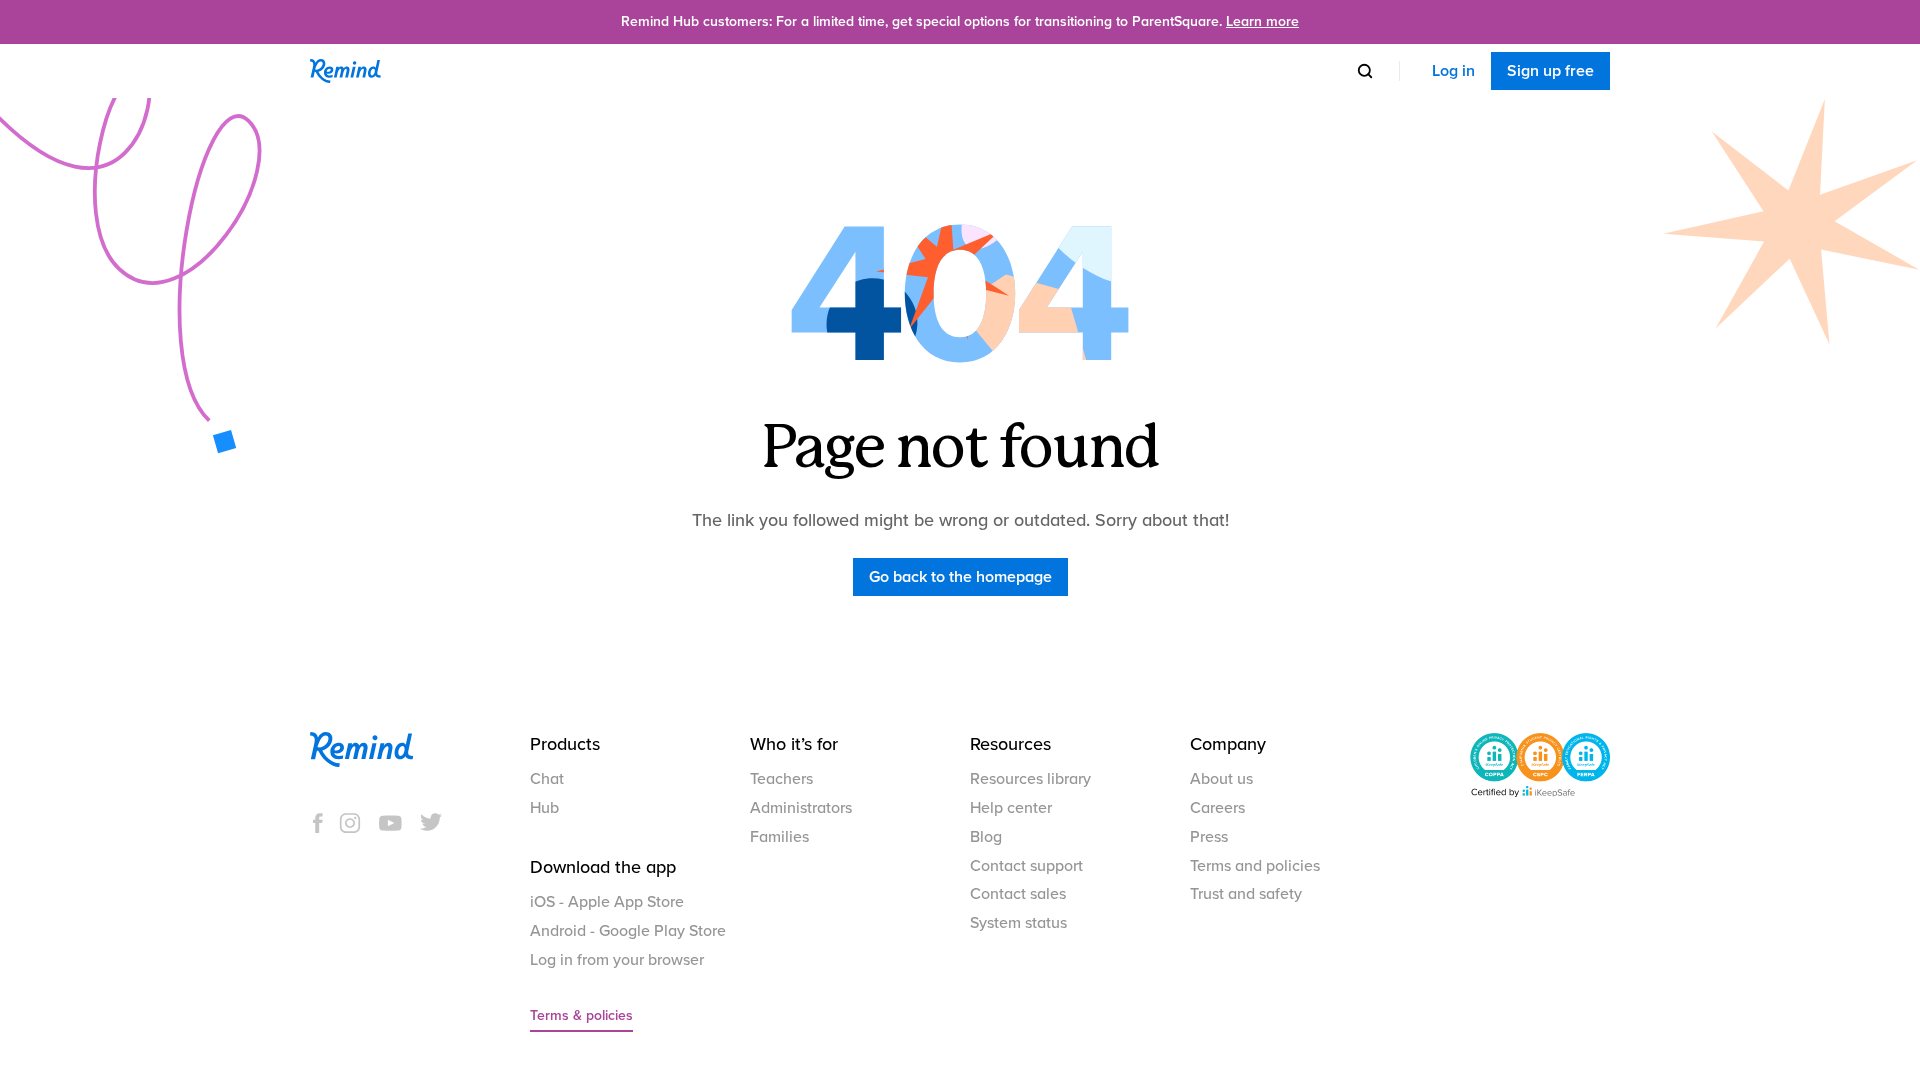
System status (1018, 923)
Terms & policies (581, 1015)
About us (1221, 779)
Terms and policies (1255, 866)
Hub (544, 808)
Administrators (801, 808)
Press (1209, 837)
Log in (1453, 71)
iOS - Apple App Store (607, 902)
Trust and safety (1246, 894)
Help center (1011, 808)
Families (779, 837)
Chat (547, 779)
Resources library (1030, 779)
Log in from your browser (617, 960)
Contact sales (1018, 894)
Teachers (781, 779)
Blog (986, 837)
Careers (1217, 808)
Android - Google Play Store (628, 931)
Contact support (1026, 866)
